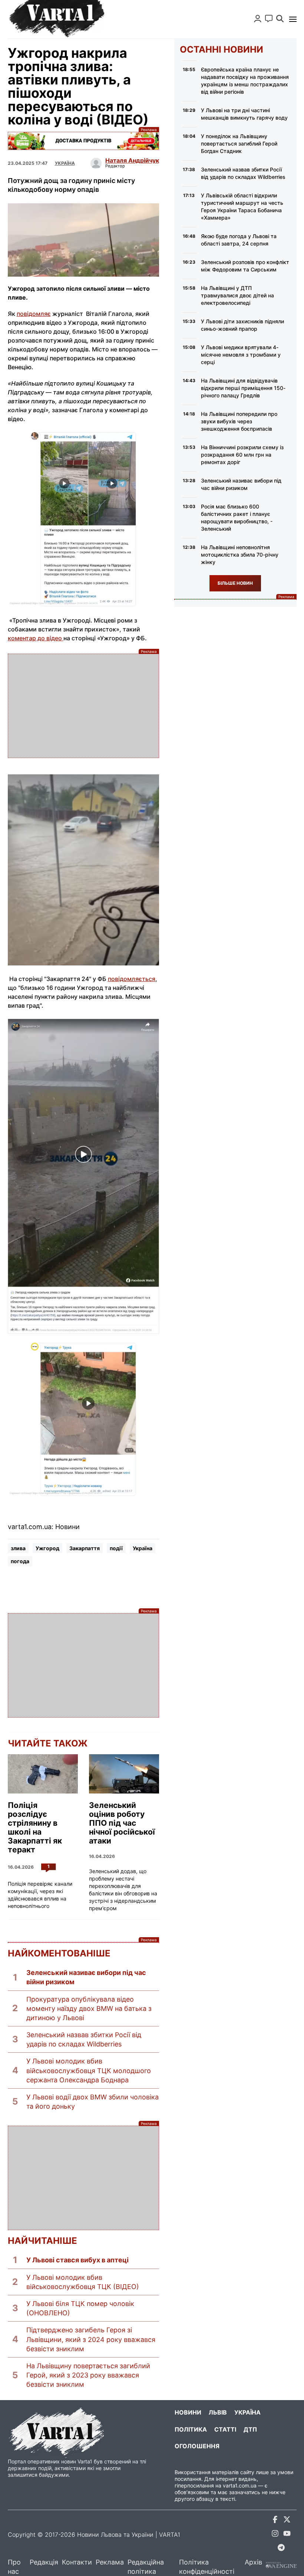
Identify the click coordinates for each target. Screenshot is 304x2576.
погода (20, 1561)
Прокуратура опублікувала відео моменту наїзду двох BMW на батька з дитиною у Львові (89, 2008)
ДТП (250, 2429)
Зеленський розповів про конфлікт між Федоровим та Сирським (245, 266)
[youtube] (287, 2535)
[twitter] (287, 2521)
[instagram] (275, 2535)
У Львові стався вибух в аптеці (77, 2260)
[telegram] (281, 2549)
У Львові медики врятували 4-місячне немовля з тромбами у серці (241, 355)
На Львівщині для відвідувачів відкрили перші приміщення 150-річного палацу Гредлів (243, 388)
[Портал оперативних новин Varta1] (56, 19)
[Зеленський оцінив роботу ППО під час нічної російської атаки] (124, 1774)
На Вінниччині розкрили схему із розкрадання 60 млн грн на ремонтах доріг (242, 455)
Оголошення (197, 2446)
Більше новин (235, 583)
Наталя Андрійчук (132, 160)
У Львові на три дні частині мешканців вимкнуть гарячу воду (244, 114)
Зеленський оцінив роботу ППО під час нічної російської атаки (122, 1823)
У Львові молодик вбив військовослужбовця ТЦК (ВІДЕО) (83, 2282)
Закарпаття (85, 1548)
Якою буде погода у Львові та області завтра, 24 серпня (239, 240)
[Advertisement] (83, 706)
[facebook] (275, 2521)
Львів (218, 2412)
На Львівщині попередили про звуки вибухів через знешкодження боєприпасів (239, 421)
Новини (188, 2412)
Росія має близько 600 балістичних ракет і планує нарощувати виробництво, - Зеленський (237, 518)
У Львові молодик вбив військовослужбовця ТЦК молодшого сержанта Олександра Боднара (89, 2070)
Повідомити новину (269, 19)
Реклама (83, 141)
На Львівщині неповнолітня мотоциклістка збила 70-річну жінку (240, 555)
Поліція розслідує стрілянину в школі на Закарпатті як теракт (35, 1828)
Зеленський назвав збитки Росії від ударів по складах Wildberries (84, 2039)
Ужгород (47, 1548)
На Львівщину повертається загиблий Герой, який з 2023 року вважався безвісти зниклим (88, 2375)
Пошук (280, 19)
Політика (191, 2429)
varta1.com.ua (240, 2485)
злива (18, 1548)
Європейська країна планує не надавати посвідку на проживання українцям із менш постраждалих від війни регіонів (245, 81)
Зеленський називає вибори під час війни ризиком (86, 1977)
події (116, 1548)
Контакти (77, 2562)
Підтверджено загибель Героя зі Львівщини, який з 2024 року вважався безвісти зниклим (91, 2339)
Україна (143, 1548)
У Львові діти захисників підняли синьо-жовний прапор (242, 325)
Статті (225, 2429)
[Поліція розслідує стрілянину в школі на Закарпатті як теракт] (43, 1774)
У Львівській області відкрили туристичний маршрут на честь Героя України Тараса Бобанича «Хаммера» (242, 206)
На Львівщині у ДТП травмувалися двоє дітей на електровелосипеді (237, 295)
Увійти (258, 19)
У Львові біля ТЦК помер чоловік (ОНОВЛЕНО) (80, 2308)
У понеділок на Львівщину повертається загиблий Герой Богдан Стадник (239, 144)
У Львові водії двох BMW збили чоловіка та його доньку (92, 2102)
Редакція (44, 2562)
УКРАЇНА (65, 163)
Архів (253, 2562)
